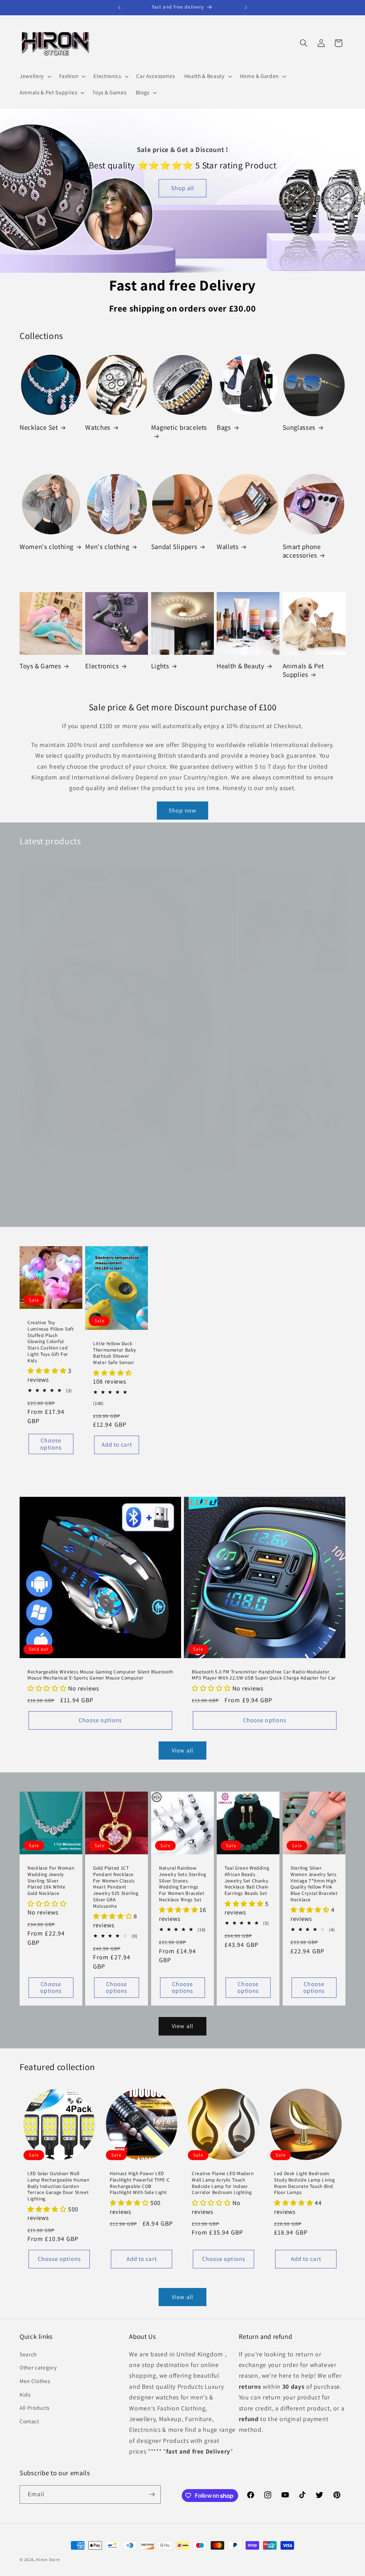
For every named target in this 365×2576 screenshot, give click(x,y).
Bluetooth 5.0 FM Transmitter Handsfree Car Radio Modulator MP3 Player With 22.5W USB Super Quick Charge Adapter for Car (264, 1675)
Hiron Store (48, 2559)
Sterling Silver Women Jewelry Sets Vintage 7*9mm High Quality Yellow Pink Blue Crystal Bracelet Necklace (314, 1884)
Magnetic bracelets (179, 427)
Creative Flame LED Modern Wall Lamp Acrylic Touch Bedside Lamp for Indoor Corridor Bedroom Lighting (223, 2183)
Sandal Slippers (174, 547)
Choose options (51, 1444)
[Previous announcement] (119, 7)
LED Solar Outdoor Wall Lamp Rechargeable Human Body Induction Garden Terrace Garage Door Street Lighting (58, 2186)
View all (182, 1750)
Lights (160, 666)
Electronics (102, 666)
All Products (35, 2408)
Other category (38, 2367)
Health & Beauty (240, 666)
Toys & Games (40, 666)
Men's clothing (107, 547)
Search (28, 2354)
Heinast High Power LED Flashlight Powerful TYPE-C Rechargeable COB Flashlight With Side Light (140, 2183)
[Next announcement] (246, 7)
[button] (35, 76)
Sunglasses (299, 427)
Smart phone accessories (302, 551)
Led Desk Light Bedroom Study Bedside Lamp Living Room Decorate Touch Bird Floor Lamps (305, 2183)
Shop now (182, 810)
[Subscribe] (152, 2494)
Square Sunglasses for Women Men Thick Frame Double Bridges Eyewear (109, 1185)
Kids (25, 2394)
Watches (98, 427)
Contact (29, 2421)
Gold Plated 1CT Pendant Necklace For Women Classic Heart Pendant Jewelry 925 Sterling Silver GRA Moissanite (116, 1887)
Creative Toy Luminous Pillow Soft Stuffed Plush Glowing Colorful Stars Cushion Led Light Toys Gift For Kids (51, 1342)
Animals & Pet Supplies (303, 670)
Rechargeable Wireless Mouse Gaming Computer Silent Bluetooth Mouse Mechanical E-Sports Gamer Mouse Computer (100, 1675)
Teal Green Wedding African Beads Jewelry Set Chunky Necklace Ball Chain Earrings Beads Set (247, 1881)
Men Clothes (35, 2381)
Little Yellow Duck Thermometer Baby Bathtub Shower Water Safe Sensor (115, 1353)
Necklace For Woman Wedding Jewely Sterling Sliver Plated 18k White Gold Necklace (51, 1881)
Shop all (182, 188)
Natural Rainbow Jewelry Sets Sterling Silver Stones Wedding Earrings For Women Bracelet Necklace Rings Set (182, 1884)
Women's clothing (47, 547)
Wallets (228, 547)
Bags (224, 427)
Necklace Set (39, 427)
